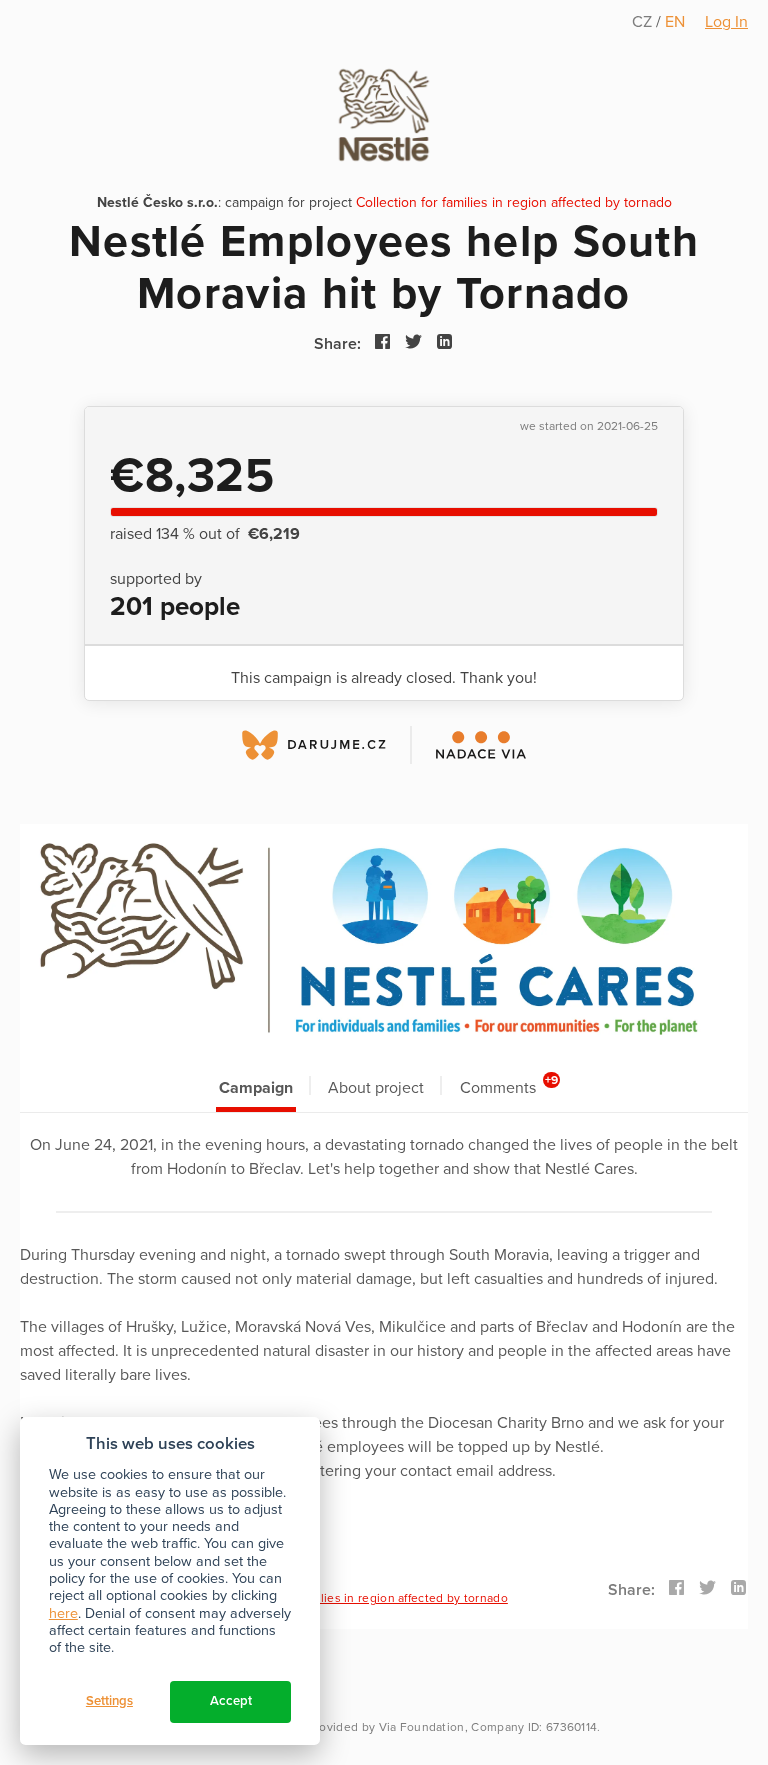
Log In (726, 22)
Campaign (256, 1088)
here (63, 1613)
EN (675, 22)
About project (376, 1088)
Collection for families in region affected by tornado (514, 202)
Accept (231, 1701)
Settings (109, 1701)
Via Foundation (422, 1727)
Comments (509, 1085)
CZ (644, 22)
